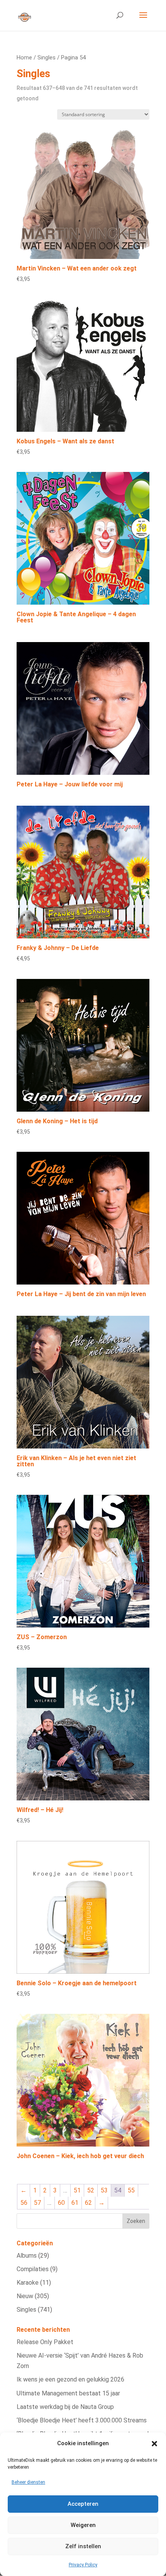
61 (75, 2203)
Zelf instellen (83, 2546)
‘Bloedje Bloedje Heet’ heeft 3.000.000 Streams (82, 2420)
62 (88, 2203)
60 (61, 2203)
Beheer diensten (28, 2482)
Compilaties (33, 2269)
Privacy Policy (83, 2565)
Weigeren (83, 2525)
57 (37, 2203)
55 (131, 2190)
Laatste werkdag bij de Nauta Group (65, 2407)
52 (91, 2190)
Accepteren (83, 2504)
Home (24, 57)
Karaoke (28, 2283)
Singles (47, 57)
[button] (154, 2444)
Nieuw (25, 2296)
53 (104, 2190)
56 (24, 2203)
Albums (27, 2256)
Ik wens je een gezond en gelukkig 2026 (70, 2379)
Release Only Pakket (45, 2342)
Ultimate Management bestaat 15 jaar (68, 2393)
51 (77, 2190)
